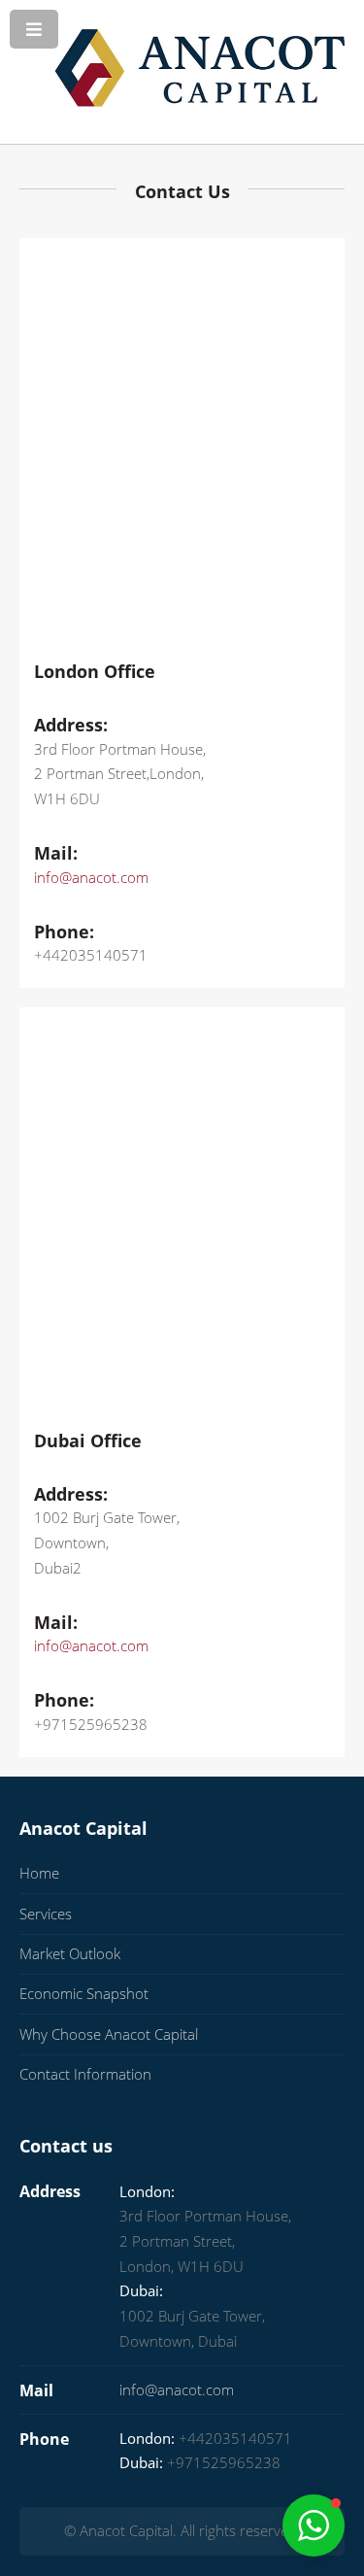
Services (46, 1914)
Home (39, 1873)
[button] (314, 2525)
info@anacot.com (91, 877)
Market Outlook (70, 1953)
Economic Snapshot (84, 1993)
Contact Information (85, 2074)
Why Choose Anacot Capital (109, 2034)
